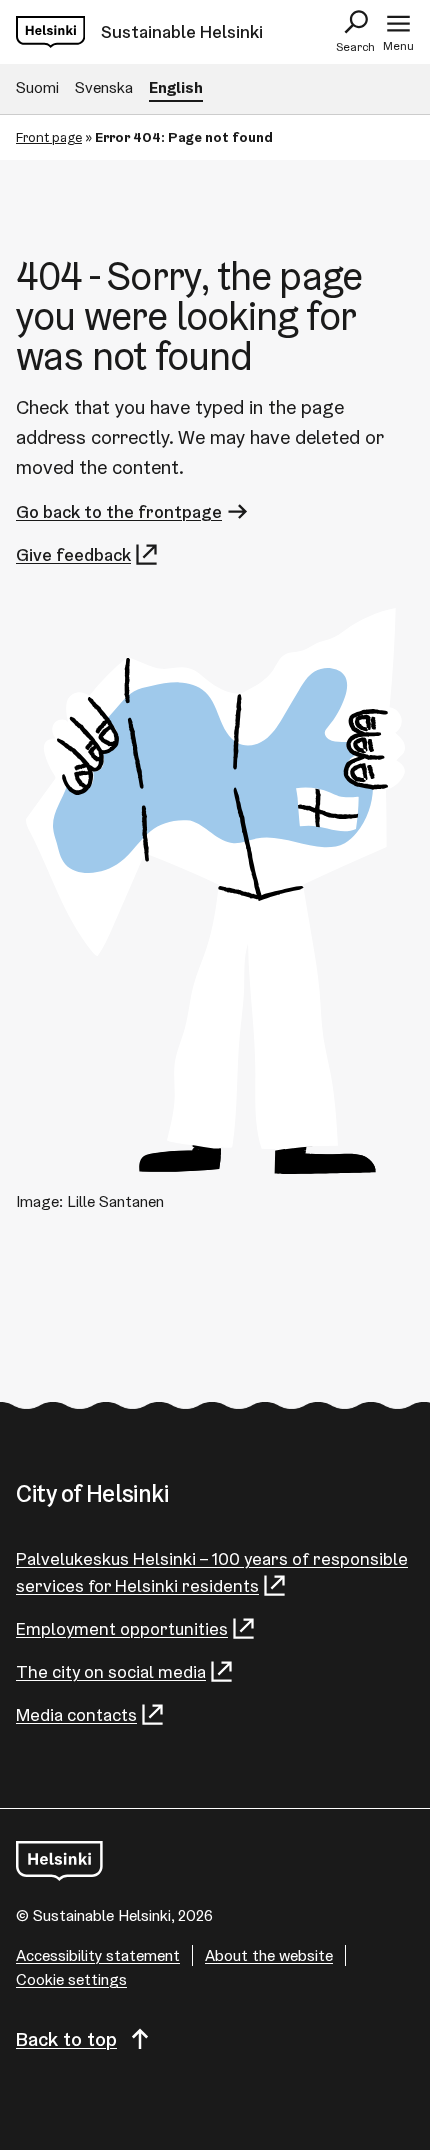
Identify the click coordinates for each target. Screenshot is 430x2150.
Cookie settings (71, 1979)
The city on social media (111, 1671)
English (176, 87)
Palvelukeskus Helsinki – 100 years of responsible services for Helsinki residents (212, 1572)
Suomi (37, 87)
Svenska (104, 87)
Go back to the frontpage (119, 511)
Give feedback (73, 554)
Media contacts (76, 1714)
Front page (49, 137)
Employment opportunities (122, 1628)
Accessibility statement (98, 1955)
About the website (269, 1955)
